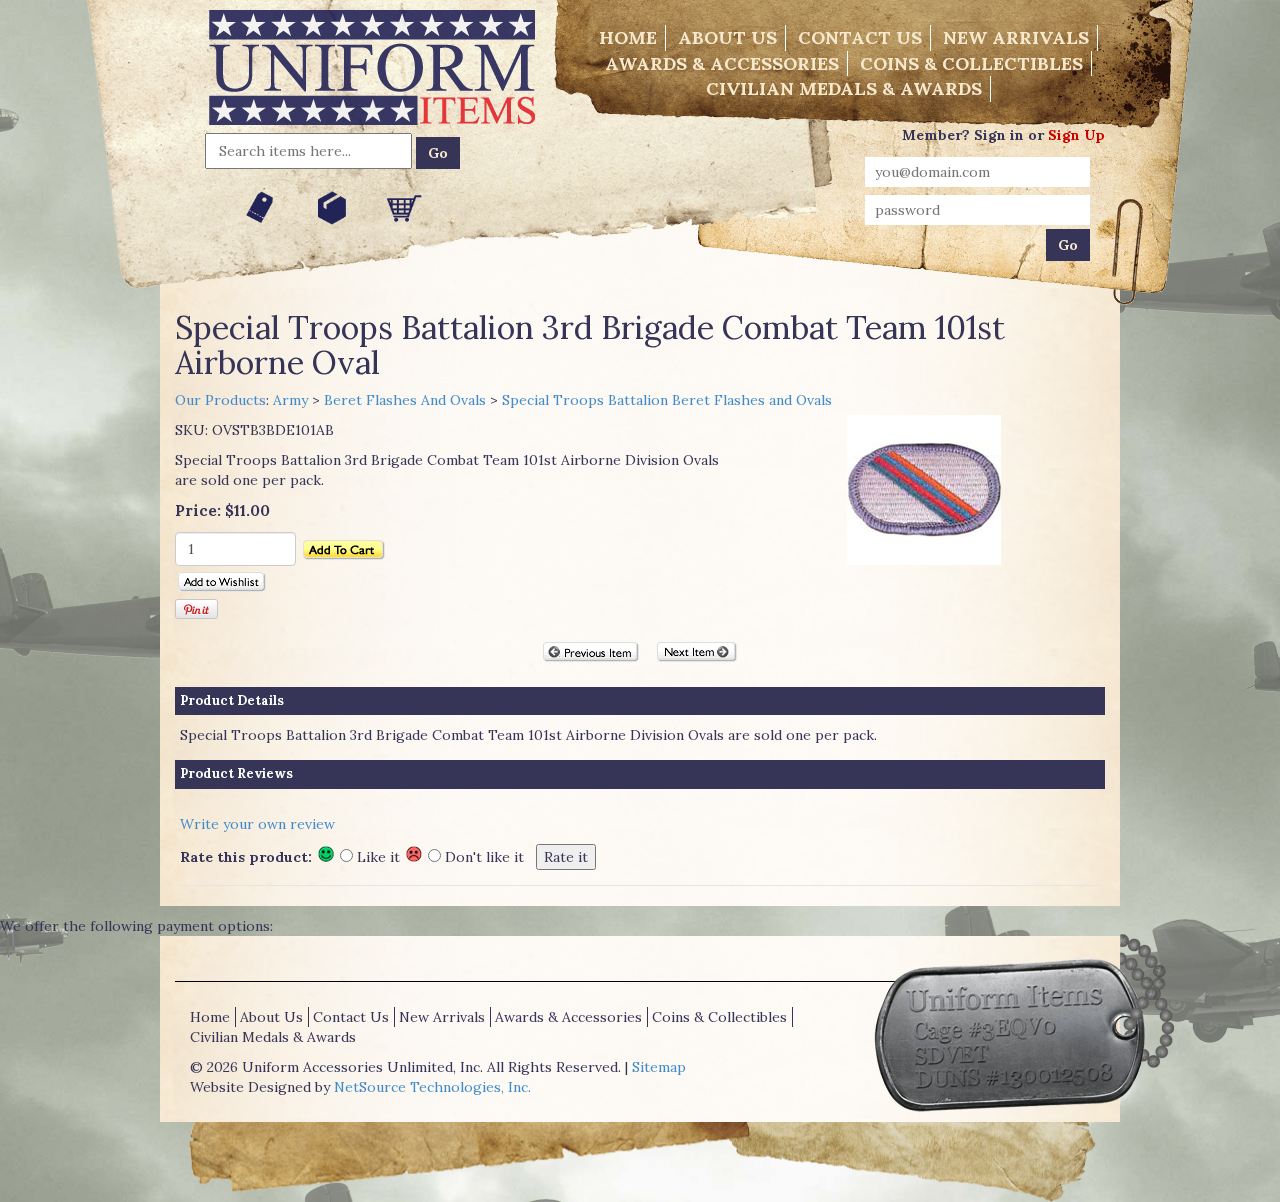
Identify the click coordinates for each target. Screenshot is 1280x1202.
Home (628, 37)
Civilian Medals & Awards (844, 88)
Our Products (220, 400)
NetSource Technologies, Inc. (432, 1087)
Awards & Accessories (722, 63)
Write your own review (257, 824)
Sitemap (659, 1067)
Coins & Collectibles (971, 63)
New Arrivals (1016, 37)
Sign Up (1076, 135)
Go (438, 153)
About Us (727, 37)
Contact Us (860, 37)
